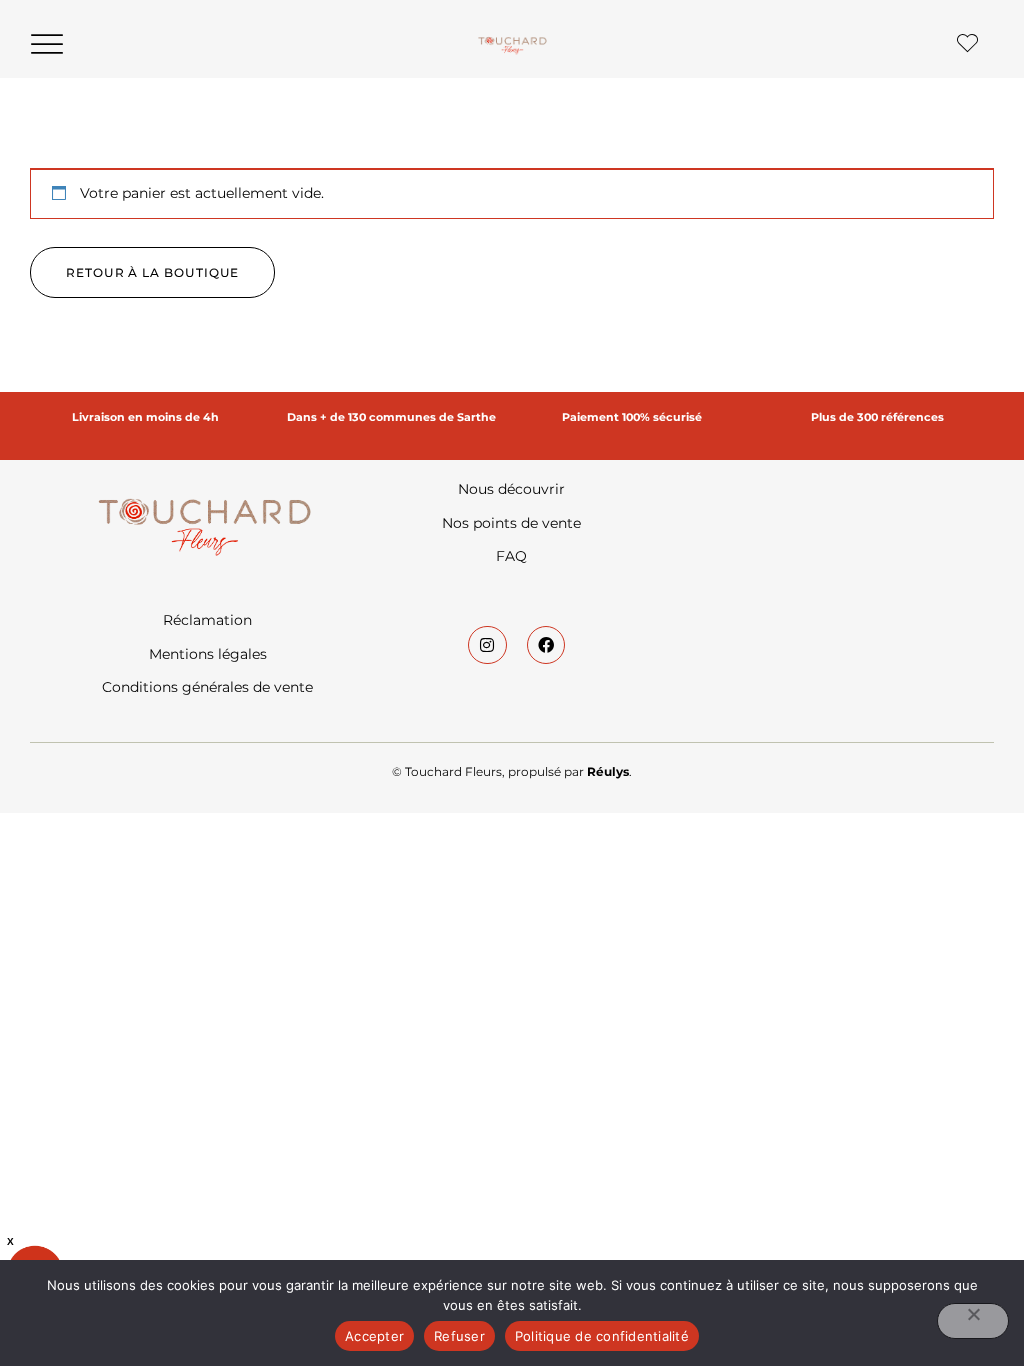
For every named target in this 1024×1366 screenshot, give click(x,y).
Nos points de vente (511, 523)
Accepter (374, 1336)
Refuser (459, 1336)
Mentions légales (208, 654)
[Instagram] (487, 645)
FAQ (511, 556)
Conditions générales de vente (207, 687)
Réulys (608, 771)
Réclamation (207, 620)
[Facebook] (546, 645)
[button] (47, 44)
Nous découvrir (511, 489)
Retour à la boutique (152, 272)
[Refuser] (973, 1321)
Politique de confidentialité (602, 1336)
